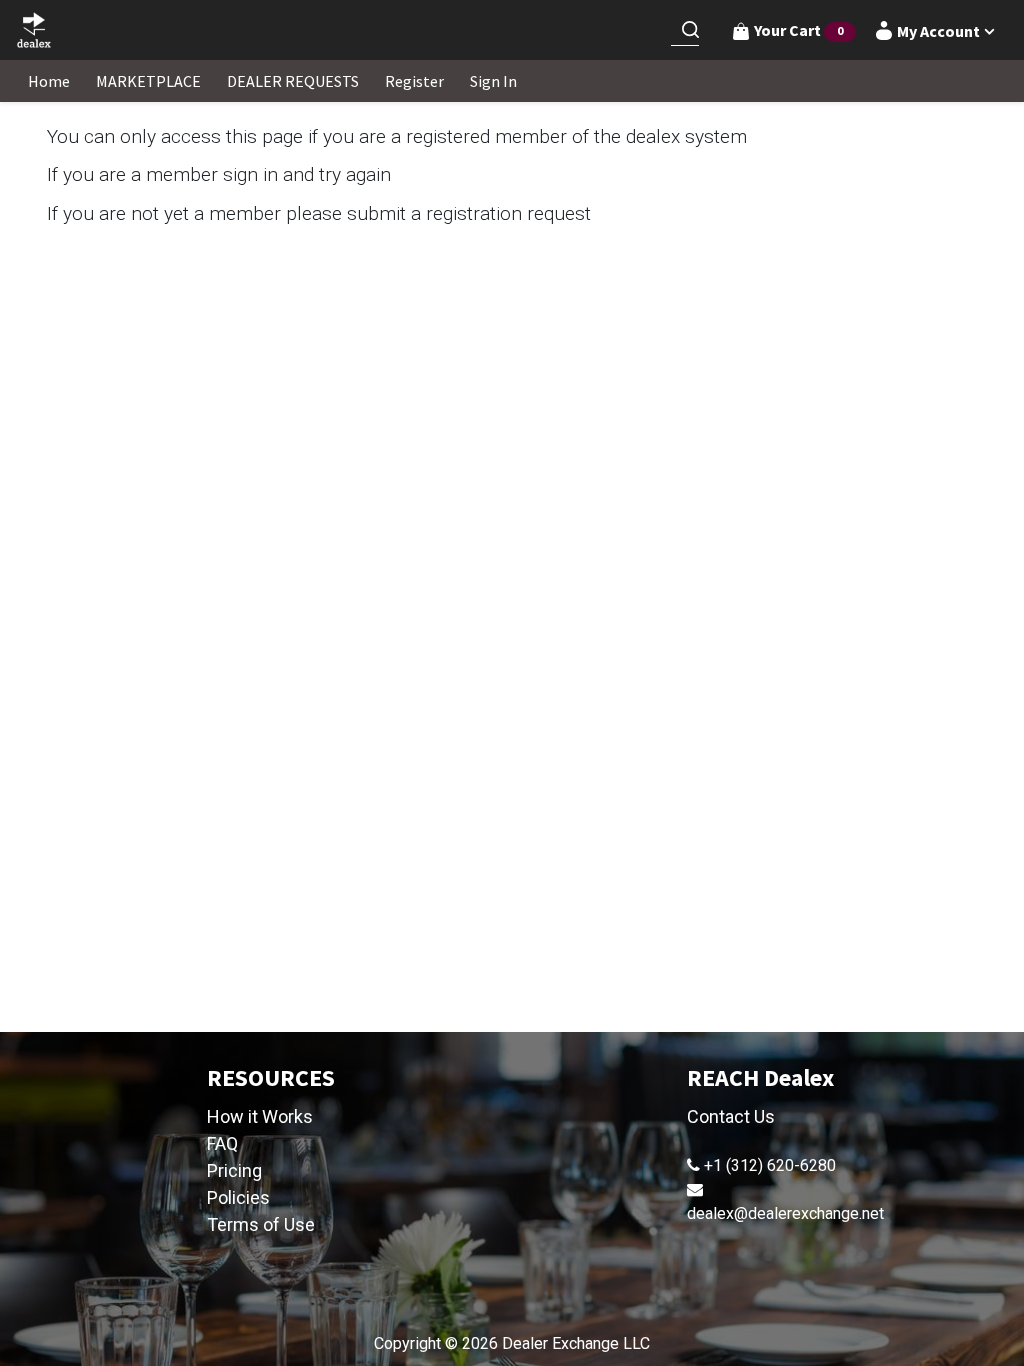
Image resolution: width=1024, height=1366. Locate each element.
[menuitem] (49, 81)
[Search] (690, 30)
